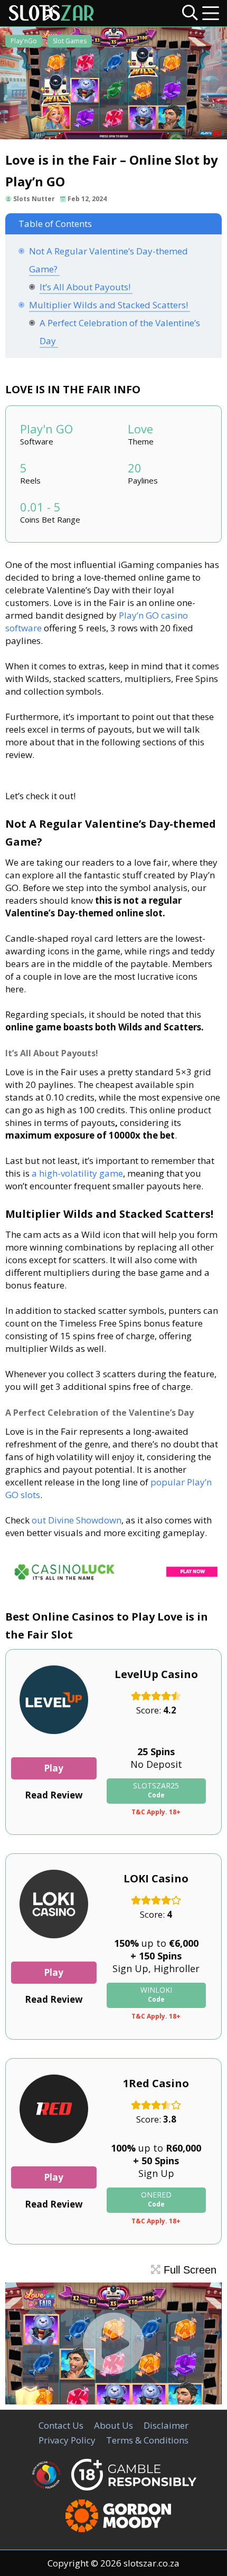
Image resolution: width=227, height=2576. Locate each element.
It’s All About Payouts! (86, 287)
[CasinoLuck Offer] (113, 1582)
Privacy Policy (67, 2440)
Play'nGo (24, 41)
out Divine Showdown (75, 1520)
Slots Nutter (34, 199)
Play (54, 1768)
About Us (113, 2425)
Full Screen (188, 2270)
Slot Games (70, 41)
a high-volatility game (77, 1173)
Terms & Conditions (147, 2440)
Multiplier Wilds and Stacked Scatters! (110, 305)
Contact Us (61, 2425)
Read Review (54, 1795)
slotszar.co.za (152, 2563)
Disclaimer (166, 2425)
